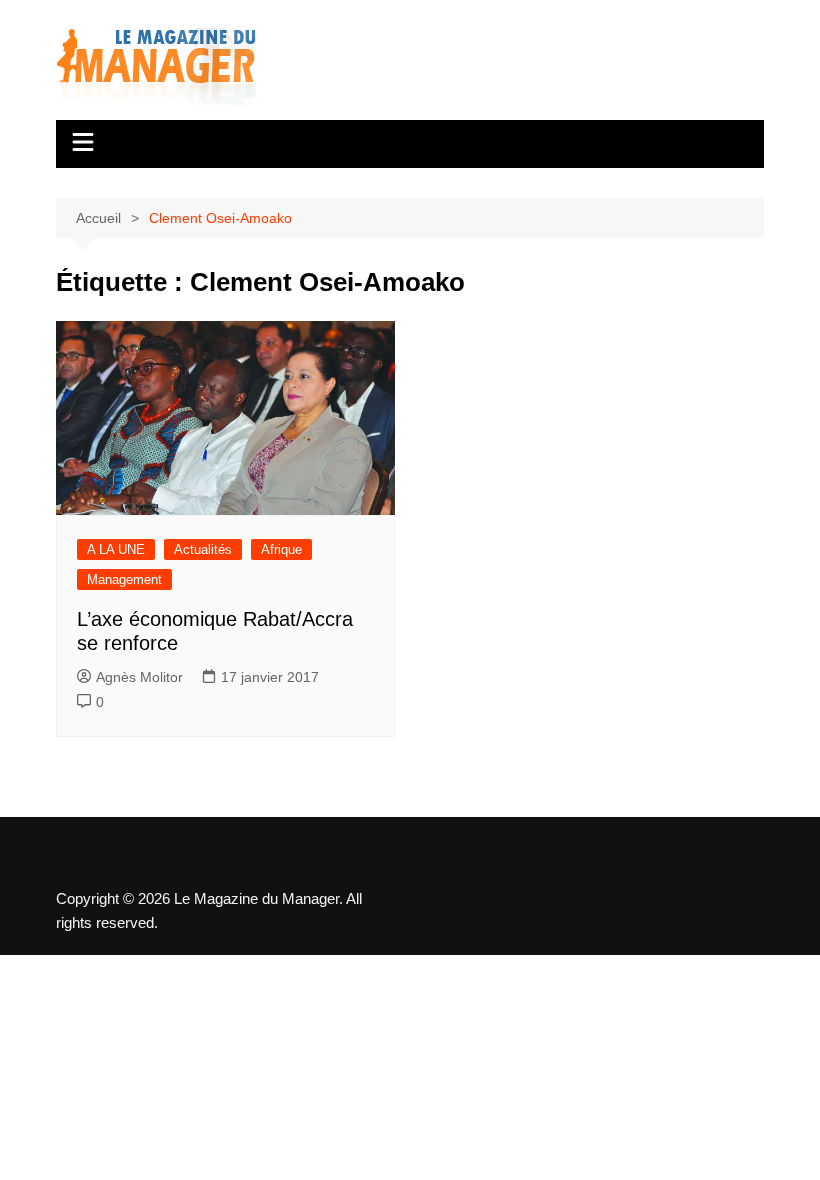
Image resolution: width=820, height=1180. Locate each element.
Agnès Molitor (139, 677)
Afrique (281, 549)
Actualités (203, 549)
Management (124, 579)
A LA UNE (116, 549)
